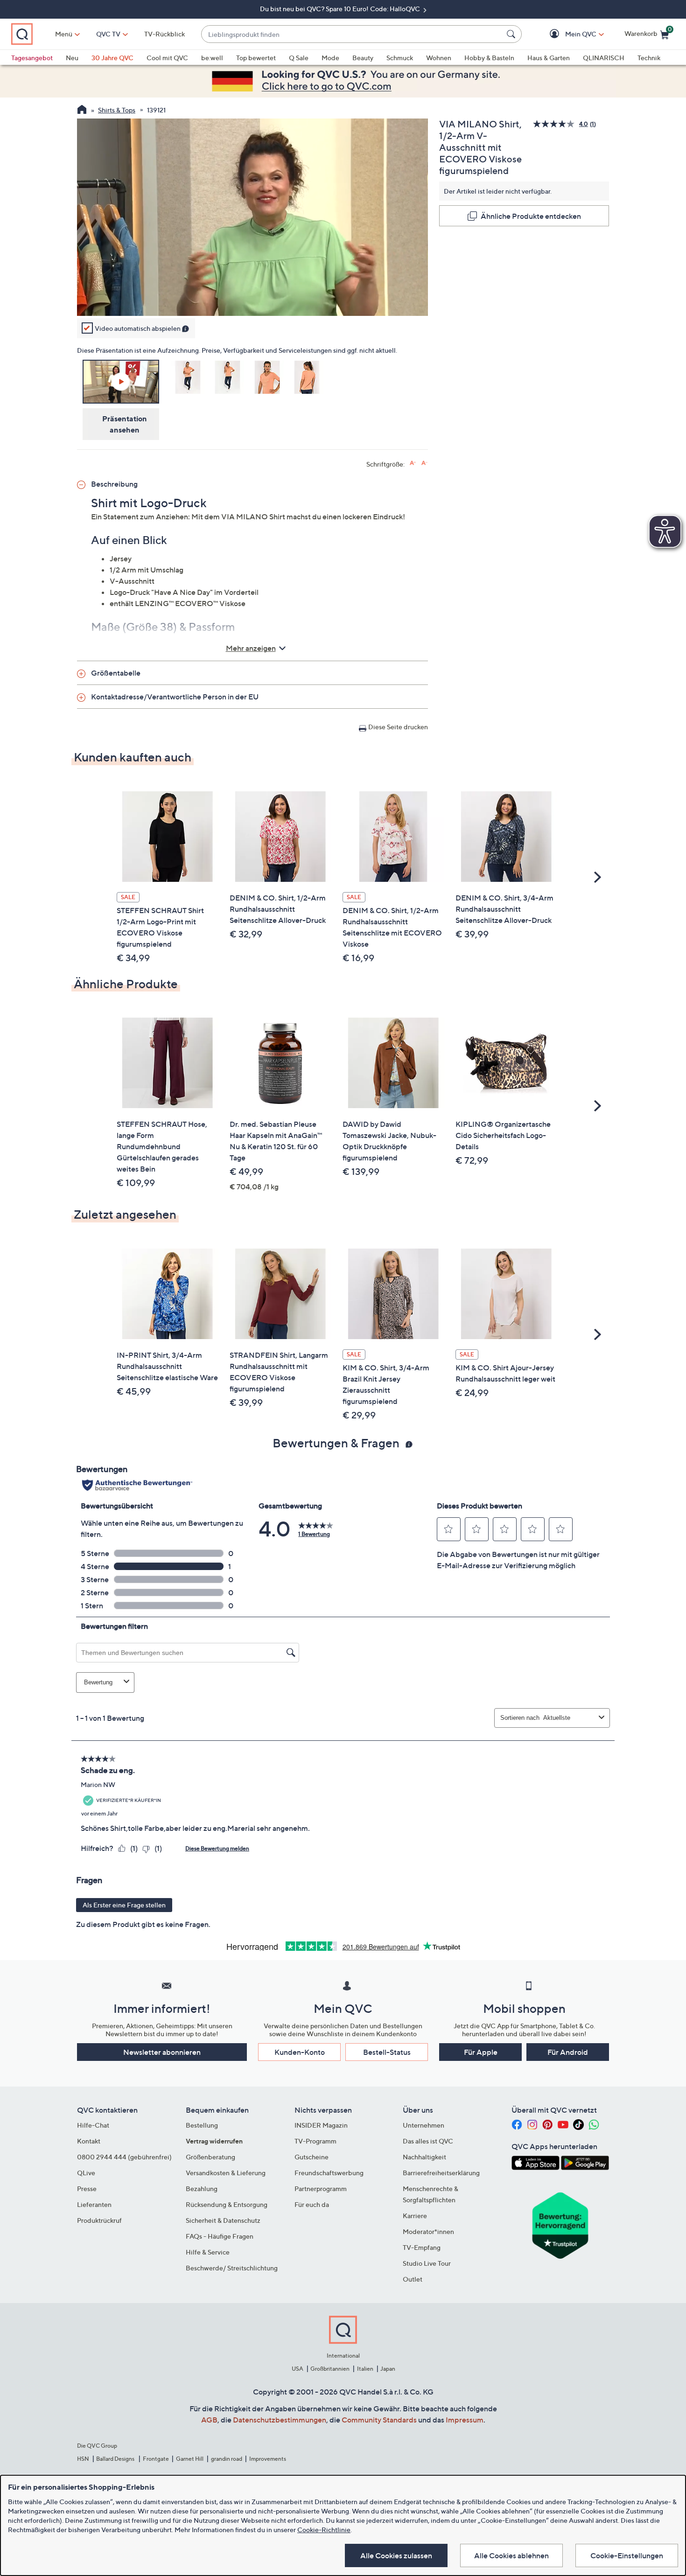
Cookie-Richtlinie (324, 2530)
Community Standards (379, 2420)
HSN (83, 2459)
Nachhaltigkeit (424, 2157)
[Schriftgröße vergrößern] (413, 463)
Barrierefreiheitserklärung (441, 2173)
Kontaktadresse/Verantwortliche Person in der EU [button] (175, 697)
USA (297, 2369)
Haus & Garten (549, 58)
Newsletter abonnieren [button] (162, 2052)
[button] (567, 34)
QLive (86, 2173)
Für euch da (312, 2204)
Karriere (415, 2216)
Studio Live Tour (427, 2263)
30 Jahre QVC (112, 58)
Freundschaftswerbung (329, 2173)
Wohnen (439, 58)
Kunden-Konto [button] (300, 2052)
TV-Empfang (422, 2247)
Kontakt (89, 2141)
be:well (212, 58)
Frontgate (156, 2459)
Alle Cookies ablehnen (511, 2555)
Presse (87, 2189)
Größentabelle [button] (116, 673)
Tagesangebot (32, 58)
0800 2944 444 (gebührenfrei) (124, 2157)
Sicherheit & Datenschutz (223, 2220)
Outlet (413, 2279)
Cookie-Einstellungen (627, 2555)
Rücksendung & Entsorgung (227, 2204)
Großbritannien (330, 2369)
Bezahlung (202, 2189)
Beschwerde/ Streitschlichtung (232, 2268)
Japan (388, 2369)
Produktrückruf (99, 2220)
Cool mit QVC (167, 58)
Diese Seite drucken (398, 727)
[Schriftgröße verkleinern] (424, 463)
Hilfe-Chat (93, 2125)
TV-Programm (315, 2141)
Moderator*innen (428, 2231)
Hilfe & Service (208, 2252)
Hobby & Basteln (489, 58)
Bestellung (202, 2125)
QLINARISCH (604, 58)
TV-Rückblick (164, 34)
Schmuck (400, 58)
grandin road (227, 2459)
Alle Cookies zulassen (396, 2555)
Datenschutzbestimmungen (280, 2420)
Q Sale (299, 58)
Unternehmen (423, 2125)
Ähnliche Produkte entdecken (531, 216)
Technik (649, 58)
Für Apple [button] (481, 2052)
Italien (365, 2369)
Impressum (465, 2420)
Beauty (363, 58)
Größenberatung (210, 2157)
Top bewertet (256, 58)
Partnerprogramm (321, 2189)
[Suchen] (512, 34)
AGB (209, 2420)
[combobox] (352, 34)
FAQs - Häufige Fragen (220, 2236)
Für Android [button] (568, 2052)
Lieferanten (94, 2204)
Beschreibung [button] (114, 484)
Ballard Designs (116, 2459)
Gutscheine (311, 2157)
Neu (72, 58)
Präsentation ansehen (125, 424)
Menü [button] (64, 34)
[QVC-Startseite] (82, 111)
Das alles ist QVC (428, 2141)
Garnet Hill (190, 2459)
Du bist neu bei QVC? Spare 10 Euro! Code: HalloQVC (341, 9)
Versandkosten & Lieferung (226, 2173)
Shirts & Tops (117, 110)
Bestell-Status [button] (387, 2052)
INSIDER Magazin (321, 2125)
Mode (330, 58)
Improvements (268, 2459)
